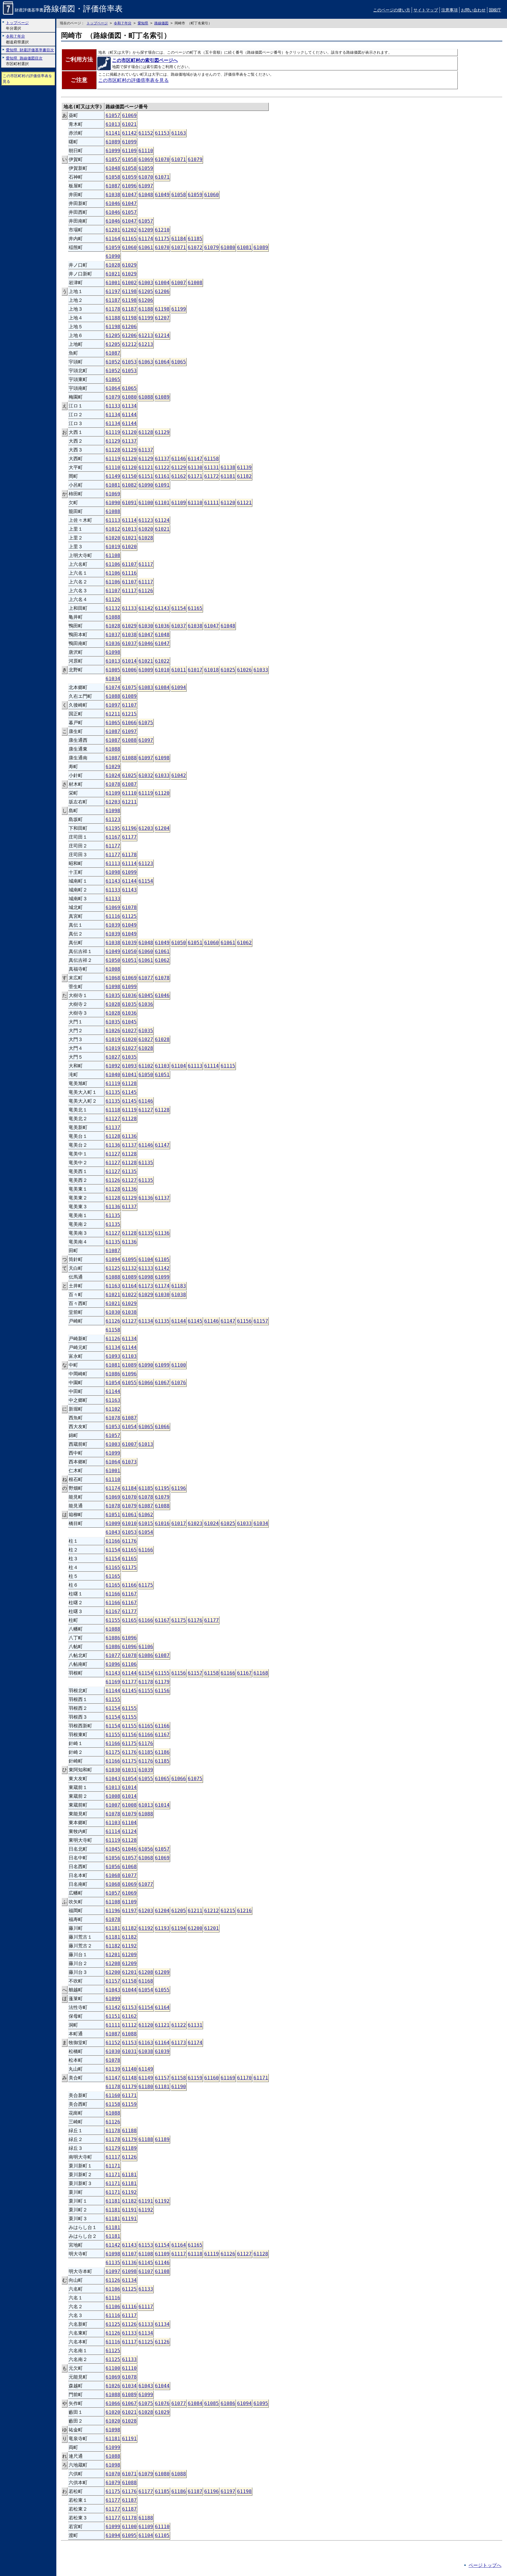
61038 (113, 195)
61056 (146, 1849)
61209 (146, 230)
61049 (162, 195)
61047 (129, 195)
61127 (146, 1110)
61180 (146, 2087)
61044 (129, 1990)
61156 (244, 1321)
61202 (129, 230)
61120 (129, 432)
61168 (261, 1673)
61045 (146, 995)
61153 (162, 133)
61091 (162, 485)
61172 (212, 476)
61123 (146, 520)
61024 (113, 775)
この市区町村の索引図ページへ (145, 60)
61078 (113, 784)
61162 (179, 476)
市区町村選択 (24, 61)
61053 (129, 362)
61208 (113, 1963)
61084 (162, 687)
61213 (146, 335)
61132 (113, 608)
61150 (129, 476)
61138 (228, 467)
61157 (261, 1321)
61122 (162, 467)
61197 (113, 291)
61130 (195, 467)
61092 (113, 1066)
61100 (146, 503)
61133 (113, 406)
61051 (195, 943)
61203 (113, 802)
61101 (162, 503)
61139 (244, 467)
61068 (113, 978)
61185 (195, 239)
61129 (162, 432)
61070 (162, 159)
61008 (195, 283)
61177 (129, 837)
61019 (113, 547)
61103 (162, 1066)
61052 (113, 362)
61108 (113, 555)
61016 (162, 1523)
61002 (129, 283)
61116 (129, 573)
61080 (228, 247)
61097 (146, 186)
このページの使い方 (392, 10)
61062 (244, 943)
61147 (195, 459)
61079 (195, 159)
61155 (113, 1620)
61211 (113, 714)
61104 (179, 1066)
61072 (195, 247)
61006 (129, 670)
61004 (162, 283)
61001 (113, 283)
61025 (228, 670)
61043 (113, 1532)
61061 (146, 247)
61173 (146, 1286)
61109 (129, 151)
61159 (195, 2078)
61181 (228, 476)
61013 (113, 124)
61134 (129, 406)
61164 (113, 239)
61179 (162, 1682)
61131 (212, 467)
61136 (129, 1136)
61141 (113, 133)
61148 (129, 2078)
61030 (146, 626)
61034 (113, 679)
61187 (113, 300)
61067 (162, 1383)
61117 (146, 564)
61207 (162, 318)
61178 (113, 309)
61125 (129, 916)
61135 (113, 1092)
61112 (129, 2025)
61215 (129, 714)
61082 (129, 485)
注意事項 (449, 10)
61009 (146, 670)
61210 (162, 230)
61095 (129, 1259)
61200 (195, 1928)
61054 (113, 1383)
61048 (113, 168)
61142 (129, 133)
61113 (113, 520)
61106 (113, 564)
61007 (179, 283)
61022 (162, 661)
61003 (146, 283)
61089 (113, 142)
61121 (146, 467)
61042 (179, 775)
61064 (162, 362)
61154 (179, 608)
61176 (129, 1541)
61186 (162, 1752)
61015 (146, 1523)
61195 (113, 828)
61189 (162, 2139)
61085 (212, 2403)
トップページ (97, 23)
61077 (146, 978)
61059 (146, 168)
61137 (129, 441)
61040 (113, 1075)
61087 (113, 186)
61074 (113, 687)
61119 (113, 432)
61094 (179, 687)
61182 (244, 476)
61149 (113, 476)
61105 (162, 1259)
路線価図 (161, 23)
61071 (179, 159)
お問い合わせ (473, 10)
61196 (129, 828)
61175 (162, 239)
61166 (113, 1541)
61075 (129, 687)
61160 (212, 2078)
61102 (146, 1066)
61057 (113, 115)
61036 (162, 626)
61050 (179, 943)
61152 (146, 133)
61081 (244, 247)
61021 (129, 124)
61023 (195, 1523)
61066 (129, 723)
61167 (113, 837)
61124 (162, 520)
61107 (129, 564)
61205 (146, 291)
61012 (113, 529)
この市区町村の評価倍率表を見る (27, 79)
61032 (146, 775)
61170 (244, 2078)
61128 (146, 432)
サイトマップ (426, 10)
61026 (244, 670)
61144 (129, 415)
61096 (129, 186)
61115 (228, 1066)
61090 (113, 256)
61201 (113, 230)
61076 (179, 1383)
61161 (162, 476)
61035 (113, 995)
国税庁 (495, 10)
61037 (179, 626)
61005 (113, 670)
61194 (179, 1928)
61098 (113, 652)
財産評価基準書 (69, 10)
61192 (146, 1928)
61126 (146, 591)
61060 (212, 195)
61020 (146, 529)
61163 (179, 133)
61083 (146, 687)
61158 (212, 459)
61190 (179, 2087)
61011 (179, 670)
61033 (261, 670)
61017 (195, 670)
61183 (179, 1286)
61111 (212, 503)
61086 (113, 1374)
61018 (212, 670)
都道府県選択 (17, 39)
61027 (129, 1031)
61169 (113, 1682)
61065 (179, 362)
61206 (162, 291)
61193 (162, 1928)
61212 (129, 344)
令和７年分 (123, 23)
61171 (195, 476)
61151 (146, 476)
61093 (129, 1066)
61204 (162, 828)
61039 (113, 925)
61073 (129, 1462)
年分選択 (17, 26)
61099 (129, 142)
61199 (179, 309)
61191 (146, 2201)
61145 (129, 1092)
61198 (129, 291)
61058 (129, 159)
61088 (146, 397)
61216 (244, 1911)
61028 (113, 265)
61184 (179, 239)
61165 (129, 239)
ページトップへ (485, 2565)
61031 (129, 1770)
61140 (129, 2069)
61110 (146, 151)
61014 (129, 661)
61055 (129, 1383)
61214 (162, 335)
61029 (129, 265)
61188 (146, 309)
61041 (129, 1075)
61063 (146, 362)
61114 (129, 520)
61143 (162, 608)
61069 (129, 115)
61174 (146, 239)
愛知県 (143, 23)
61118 (113, 1110)
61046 (113, 203)
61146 (179, 459)
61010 (162, 670)
